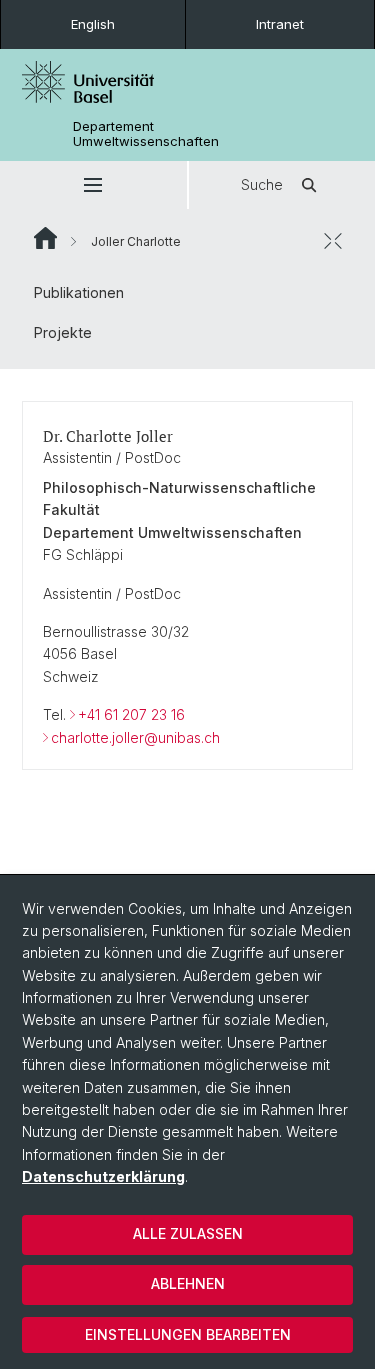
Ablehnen (188, 1283)
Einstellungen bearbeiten (188, 1334)
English (93, 24)
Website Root (45, 238)
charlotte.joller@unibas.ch (135, 737)
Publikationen (79, 292)
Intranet (280, 24)
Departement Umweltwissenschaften (146, 134)
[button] (93, 185)
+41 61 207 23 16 (131, 714)
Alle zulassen (188, 1233)
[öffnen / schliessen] (333, 241)
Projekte (63, 332)
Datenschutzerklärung (103, 1176)
